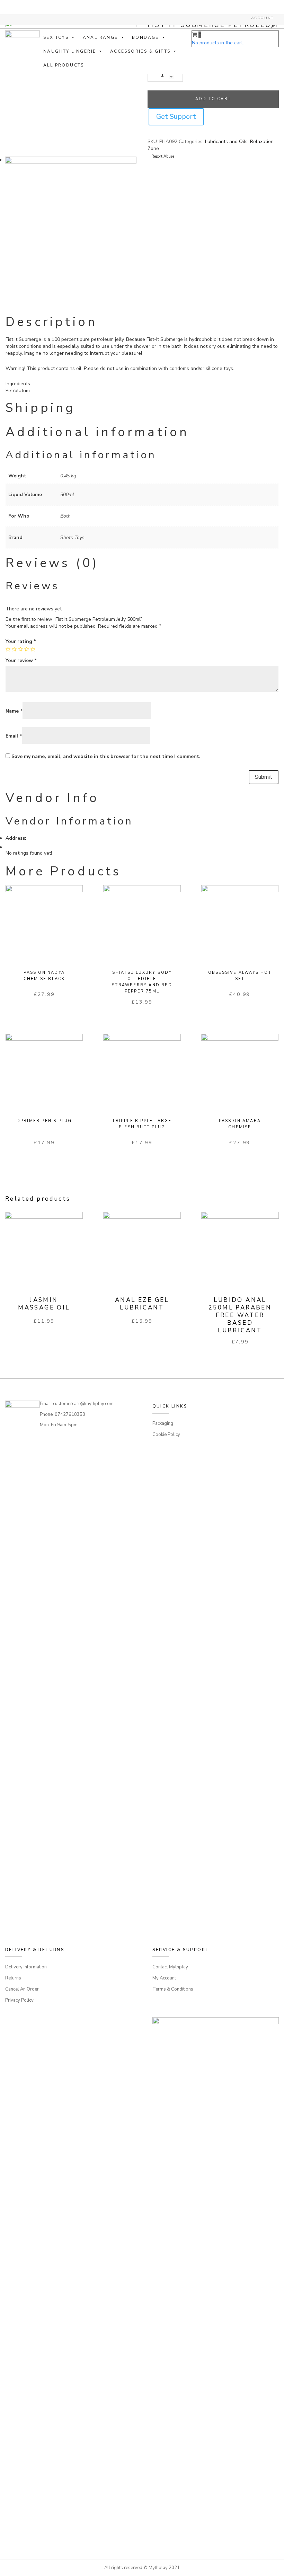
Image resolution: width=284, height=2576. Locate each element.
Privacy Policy (19, 2000)
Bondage (145, 37)
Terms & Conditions (173, 1989)
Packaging (163, 1423)
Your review (21, 660)
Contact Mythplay (170, 1967)
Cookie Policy (166, 1435)
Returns (13, 1978)
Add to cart (213, 99)
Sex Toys (56, 37)
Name (14, 711)
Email (14, 736)
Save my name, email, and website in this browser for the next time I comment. (106, 756)
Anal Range (100, 37)
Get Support (176, 117)
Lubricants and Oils (226, 142)
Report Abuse (162, 156)
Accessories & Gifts (140, 51)
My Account (164, 1978)
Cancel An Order (22, 1989)
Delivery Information (26, 1967)
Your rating (21, 641)
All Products (64, 65)
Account (262, 18)
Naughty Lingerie (70, 51)
